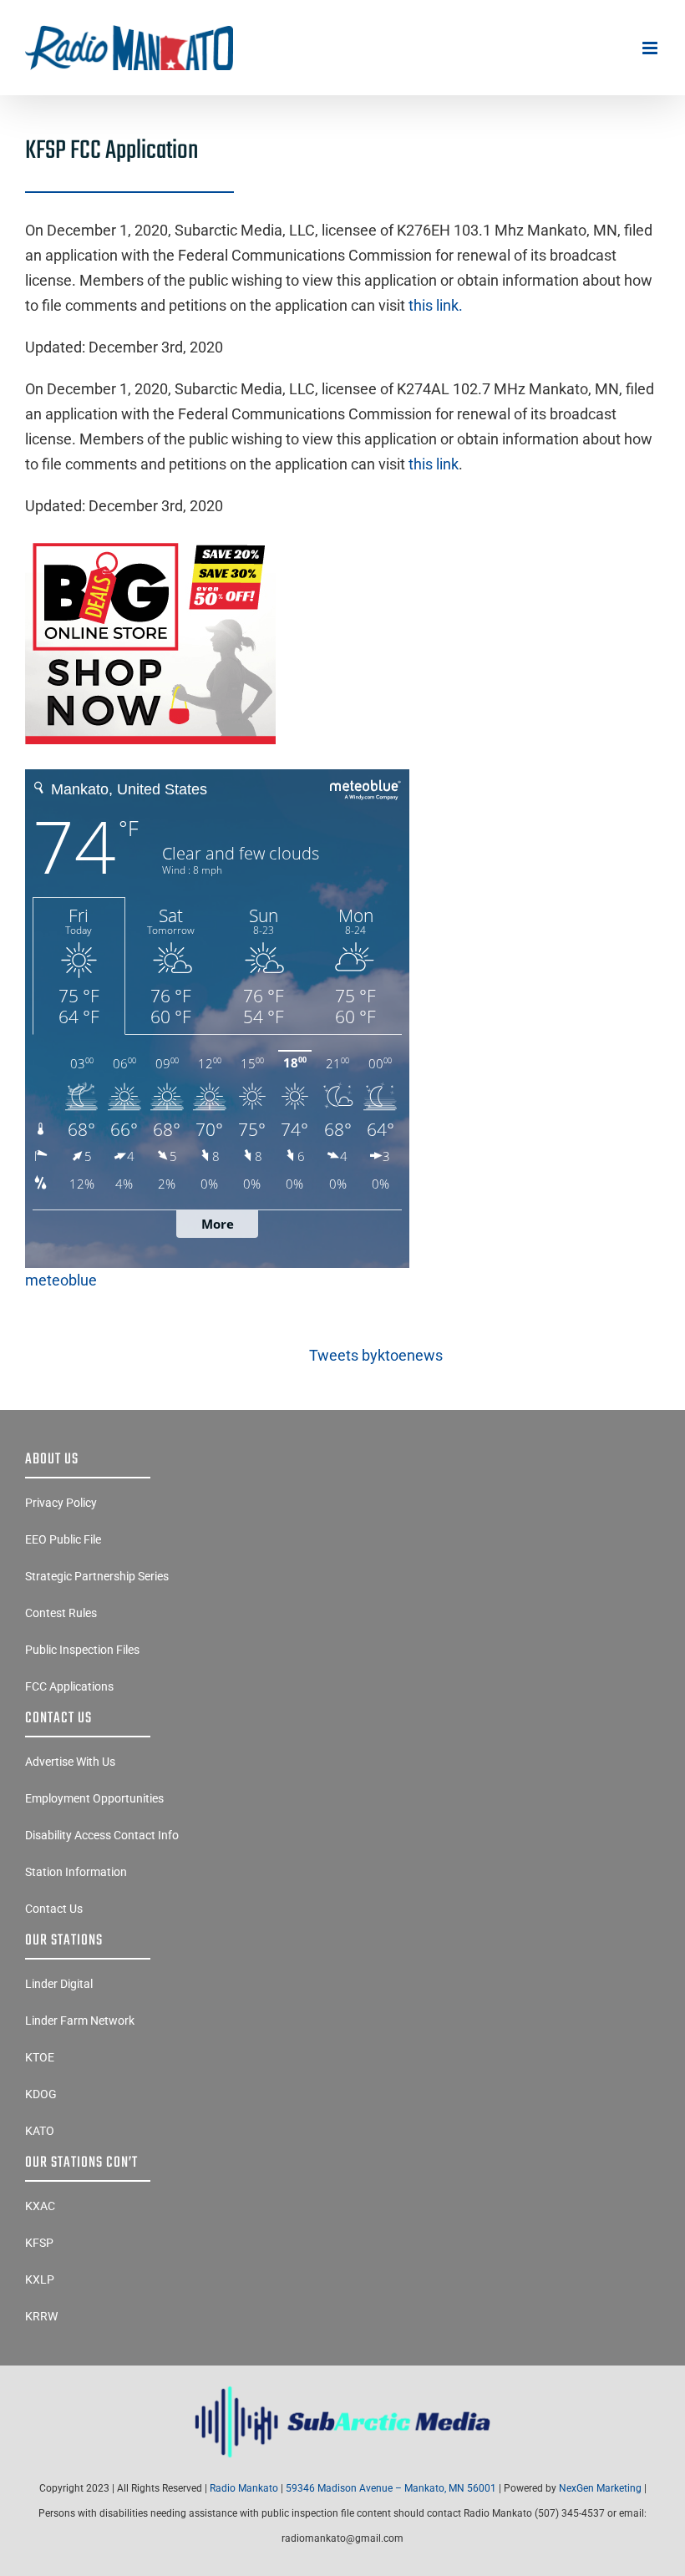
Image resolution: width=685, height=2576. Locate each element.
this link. (436, 305)
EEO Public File (63, 1539)
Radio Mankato (244, 2488)
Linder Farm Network (80, 2021)
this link (434, 464)
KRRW (41, 2316)
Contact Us (54, 1909)
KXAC (40, 2206)
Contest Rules (61, 1613)
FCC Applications (69, 1686)
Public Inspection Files (82, 1650)
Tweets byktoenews (376, 1355)
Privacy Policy (61, 1503)
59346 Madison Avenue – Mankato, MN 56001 (391, 2488)
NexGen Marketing (600, 2488)
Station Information (76, 1872)
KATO (40, 2131)
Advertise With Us (70, 1762)
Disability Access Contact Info (102, 1835)
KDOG (41, 2094)
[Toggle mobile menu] (651, 48)
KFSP (39, 2243)
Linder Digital (59, 1984)
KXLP (40, 2279)
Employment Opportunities (94, 1798)
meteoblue (61, 1280)
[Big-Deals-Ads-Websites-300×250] (150, 543)
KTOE (40, 2057)
